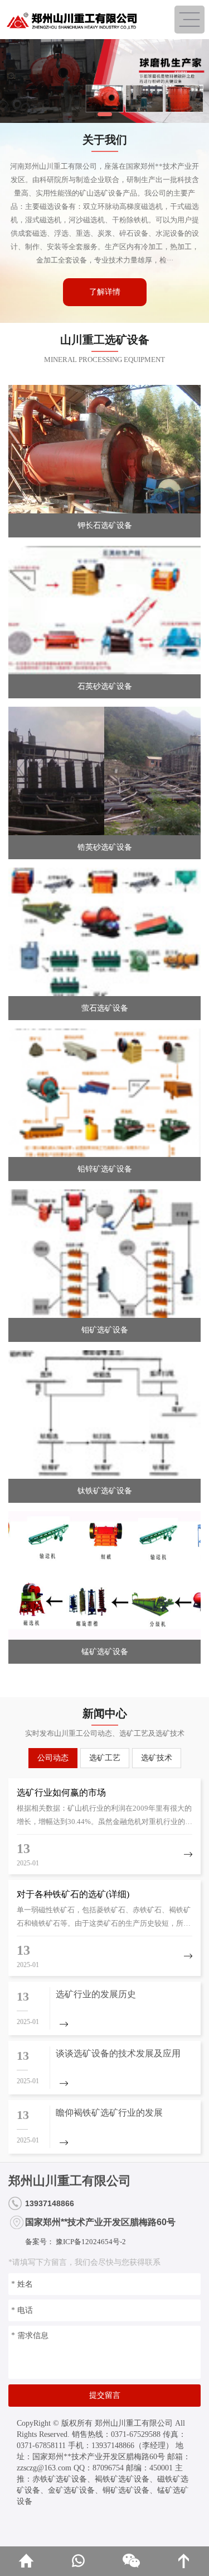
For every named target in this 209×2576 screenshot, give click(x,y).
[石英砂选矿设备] (104, 610)
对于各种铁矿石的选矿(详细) (73, 1894)
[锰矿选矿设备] (104, 1575)
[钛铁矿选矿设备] (104, 1415)
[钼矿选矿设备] (104, 1254)
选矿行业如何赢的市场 (61, 1792)
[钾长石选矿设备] (104, 449)
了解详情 (105, 292)
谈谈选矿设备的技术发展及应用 (118, 2053)
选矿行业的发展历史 (96, 1994)
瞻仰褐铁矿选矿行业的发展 (109, 2113)
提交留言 (105, 2395)
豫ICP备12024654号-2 (90, 2242)
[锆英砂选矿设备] (104, 771)
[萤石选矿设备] (104, 932)
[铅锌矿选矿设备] (104, 1093)
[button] (105, 114)
